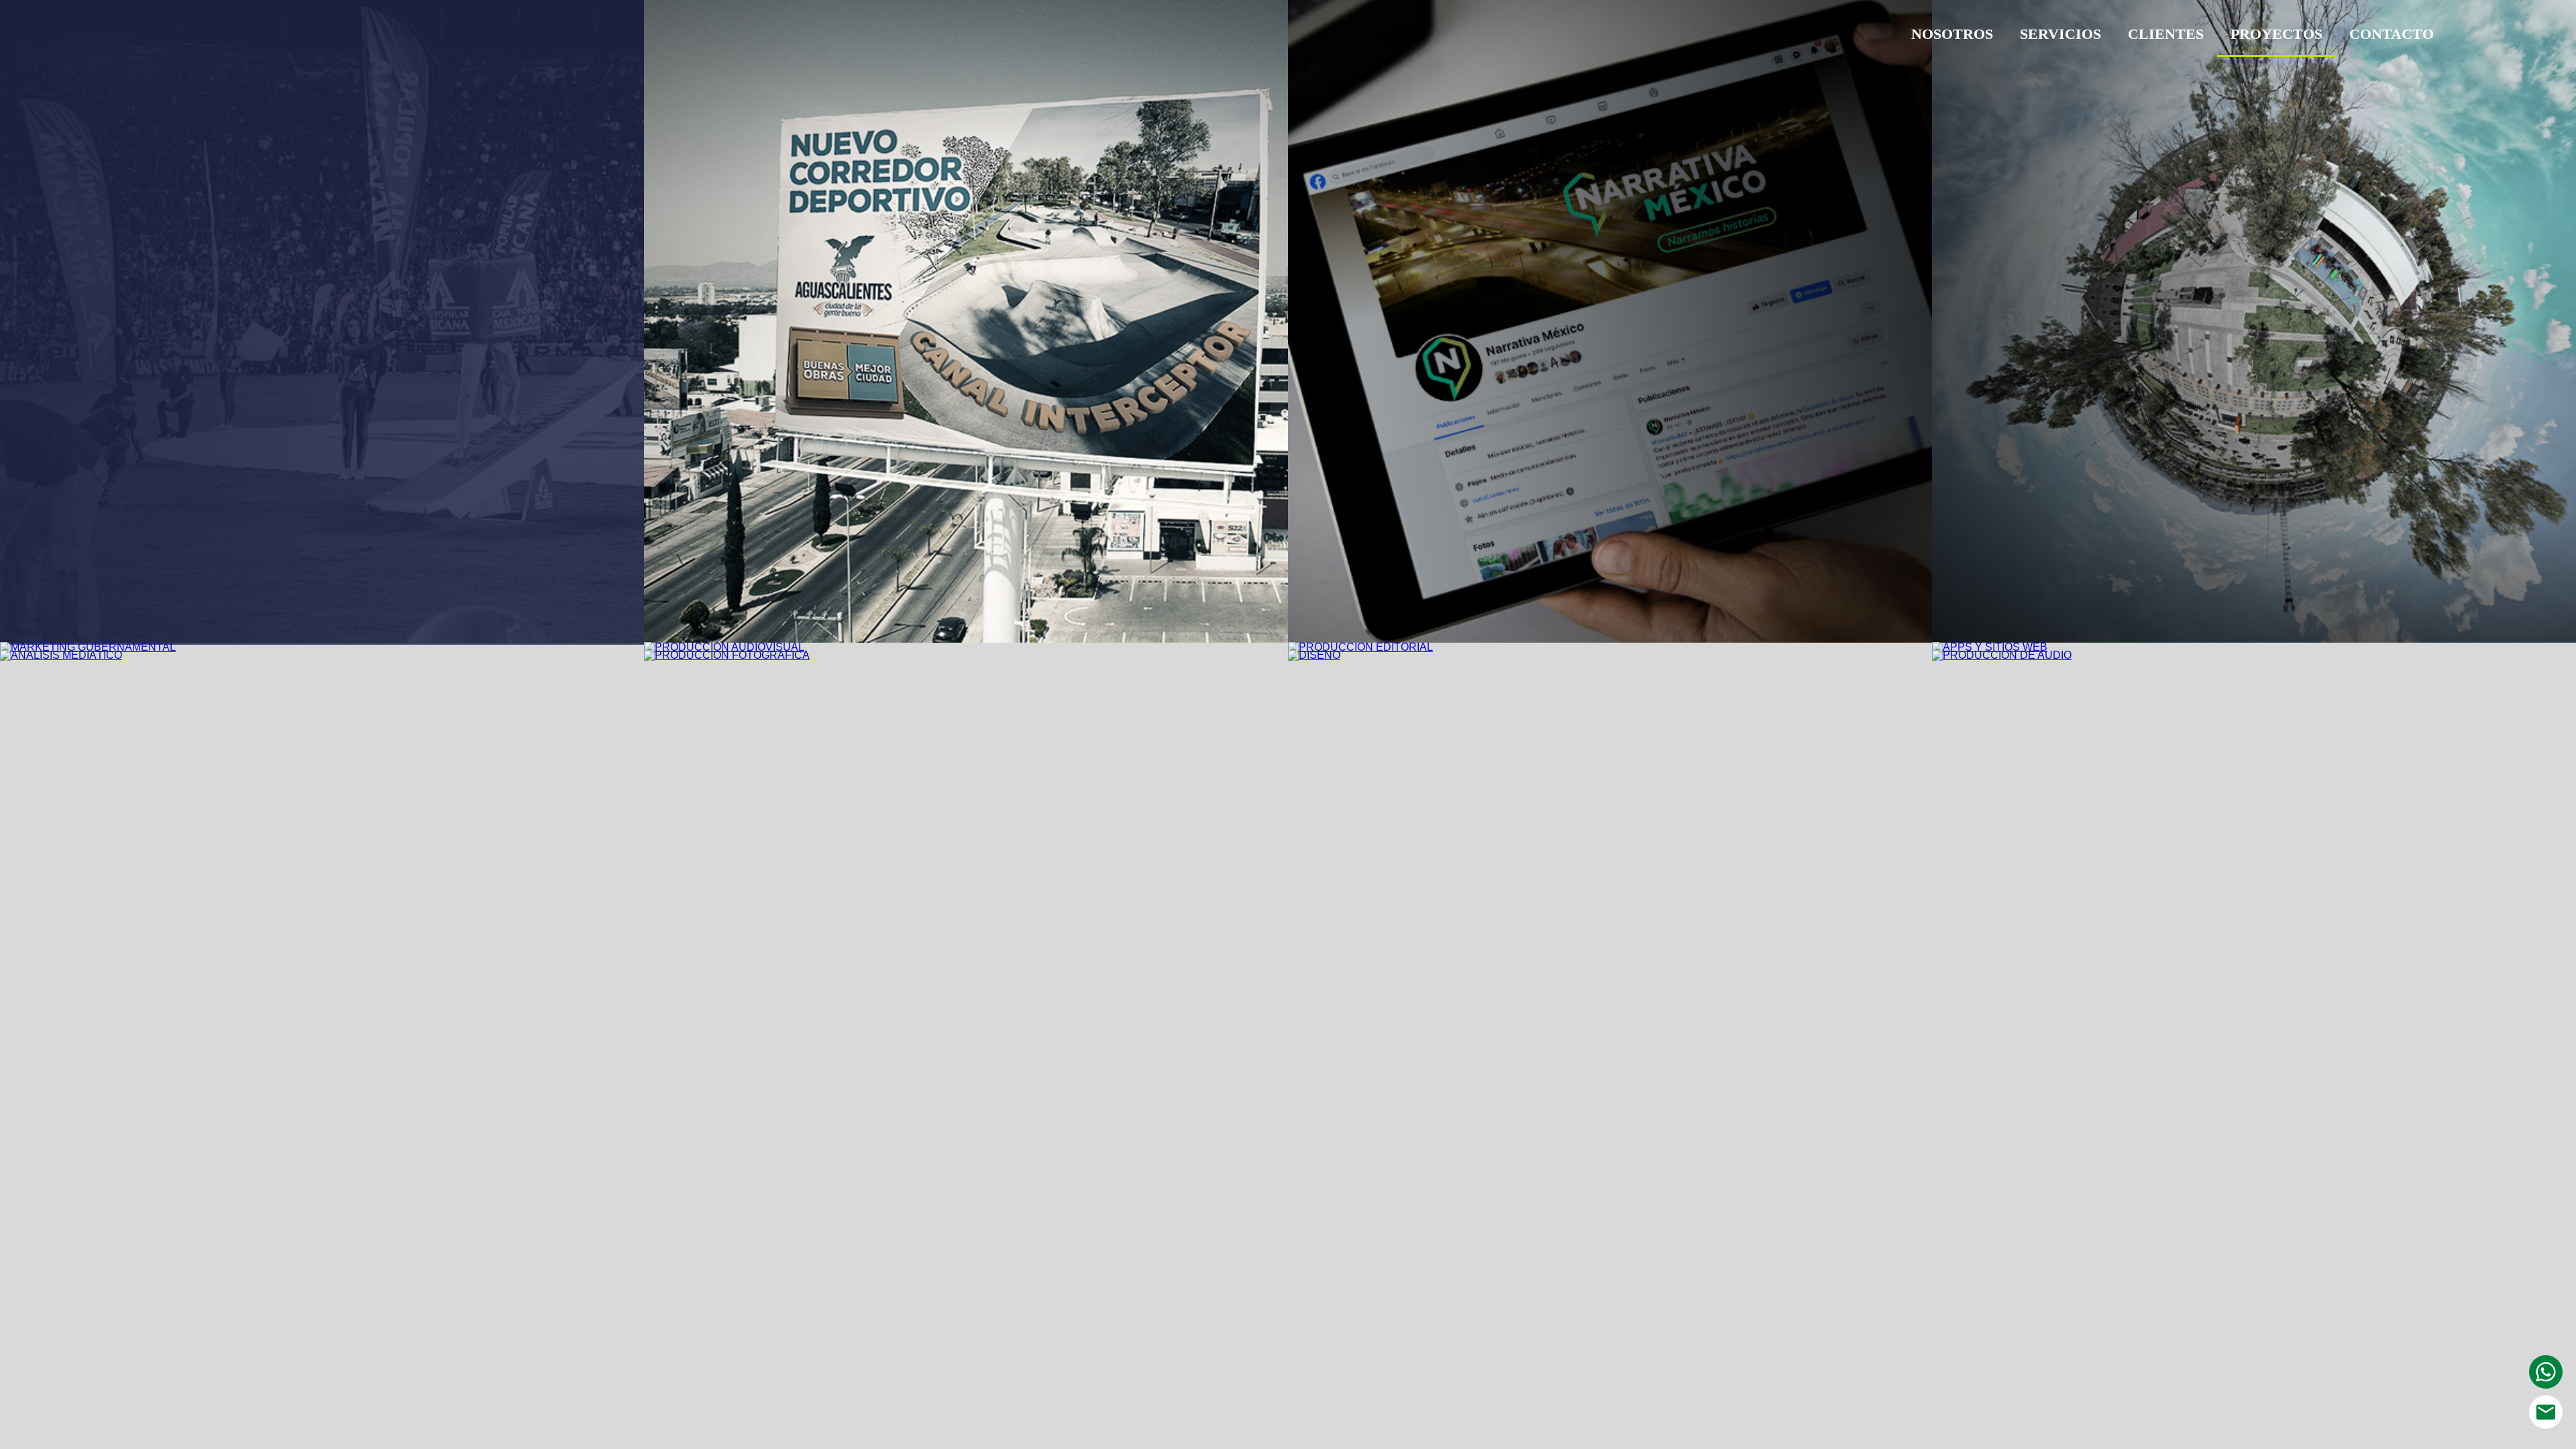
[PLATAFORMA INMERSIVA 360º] (2254, 639)
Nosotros (1952, 34)
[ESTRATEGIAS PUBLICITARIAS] (966, 639)
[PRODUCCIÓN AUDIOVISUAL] (724, 647)
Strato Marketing (226, 38)
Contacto (2392, 34)
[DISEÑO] (1314, 655)
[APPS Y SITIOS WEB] (1990, 647)
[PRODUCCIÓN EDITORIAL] (1360, 647)
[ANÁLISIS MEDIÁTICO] (61, 655)
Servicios (2060, 34)
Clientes (2166, 34)
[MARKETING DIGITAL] (1610, 639)
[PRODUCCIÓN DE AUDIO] (2002, 655)
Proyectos (2276, 34)
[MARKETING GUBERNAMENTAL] (88, 647)
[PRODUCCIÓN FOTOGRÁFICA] (727, 655)
